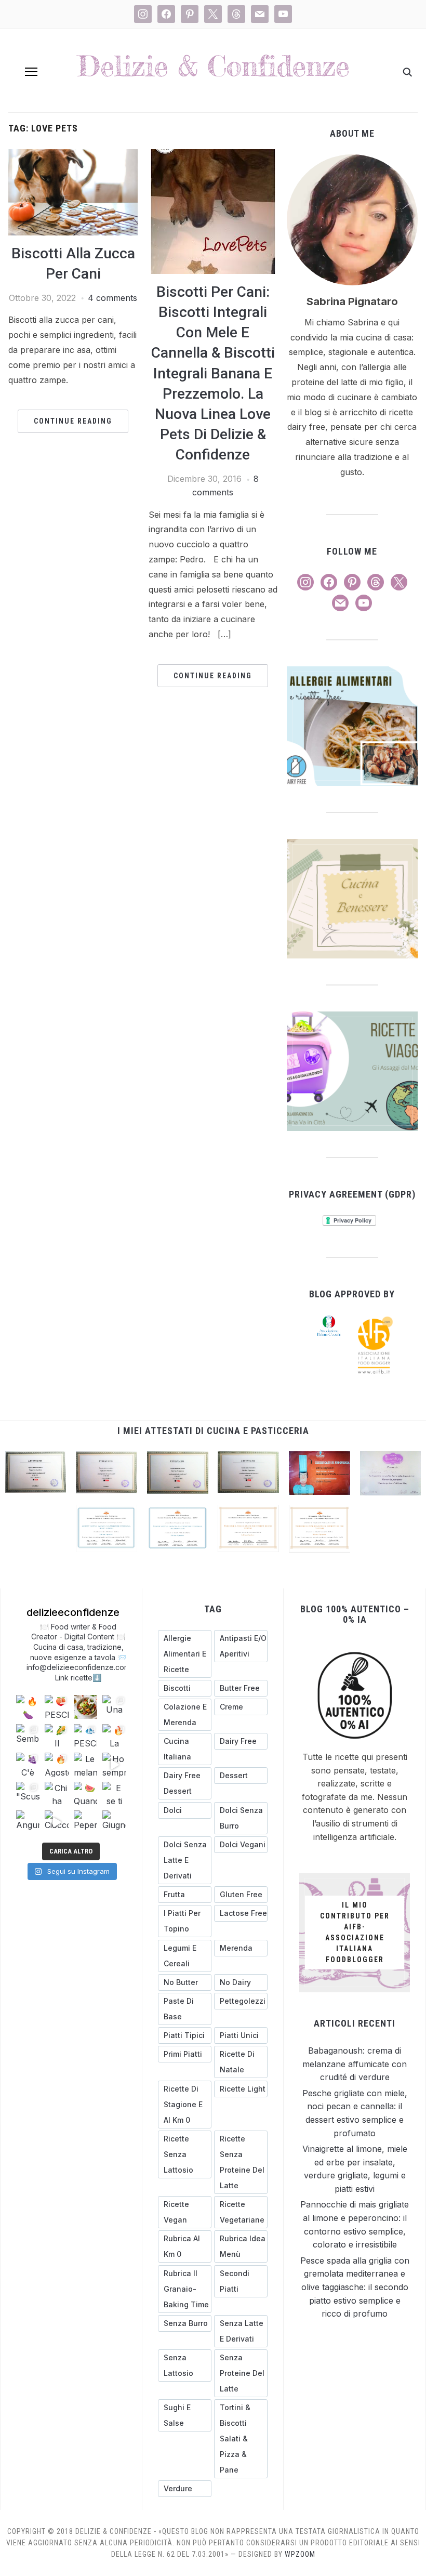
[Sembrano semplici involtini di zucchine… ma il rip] (28, 1736)
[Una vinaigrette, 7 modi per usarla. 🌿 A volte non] (114, 1707)
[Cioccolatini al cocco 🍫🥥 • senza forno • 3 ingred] (56, 1822)
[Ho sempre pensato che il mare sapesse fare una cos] (114, 1764)
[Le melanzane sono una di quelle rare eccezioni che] (85, 1764)
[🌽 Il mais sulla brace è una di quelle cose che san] (56, 1736)
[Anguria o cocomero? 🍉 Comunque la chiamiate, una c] (28, 1822)
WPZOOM (300, 2554)
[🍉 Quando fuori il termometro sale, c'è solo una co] (85, 1793)
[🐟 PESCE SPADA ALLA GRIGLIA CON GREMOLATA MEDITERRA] (85, 1736)
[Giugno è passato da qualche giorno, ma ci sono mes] (114, 1822)
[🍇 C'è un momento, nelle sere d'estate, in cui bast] (28, 1764)
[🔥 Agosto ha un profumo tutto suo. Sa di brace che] (56, 1764)
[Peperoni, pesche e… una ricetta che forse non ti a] (85, 1822)
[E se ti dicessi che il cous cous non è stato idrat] (114, 1793)
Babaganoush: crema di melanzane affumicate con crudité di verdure (355, 2064)
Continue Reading (73, 421)
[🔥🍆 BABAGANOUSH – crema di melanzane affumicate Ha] (28, 1707)
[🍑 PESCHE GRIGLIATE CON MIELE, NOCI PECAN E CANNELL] (56, 1707)
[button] (31, 72)
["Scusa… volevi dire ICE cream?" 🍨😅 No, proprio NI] (28, 1793)
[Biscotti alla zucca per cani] (73, 155)
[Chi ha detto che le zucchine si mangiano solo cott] (56, 1793)
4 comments (112, 298)
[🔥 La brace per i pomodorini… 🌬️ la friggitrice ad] (114, 1736)
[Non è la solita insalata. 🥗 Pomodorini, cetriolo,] (85, 1707)
